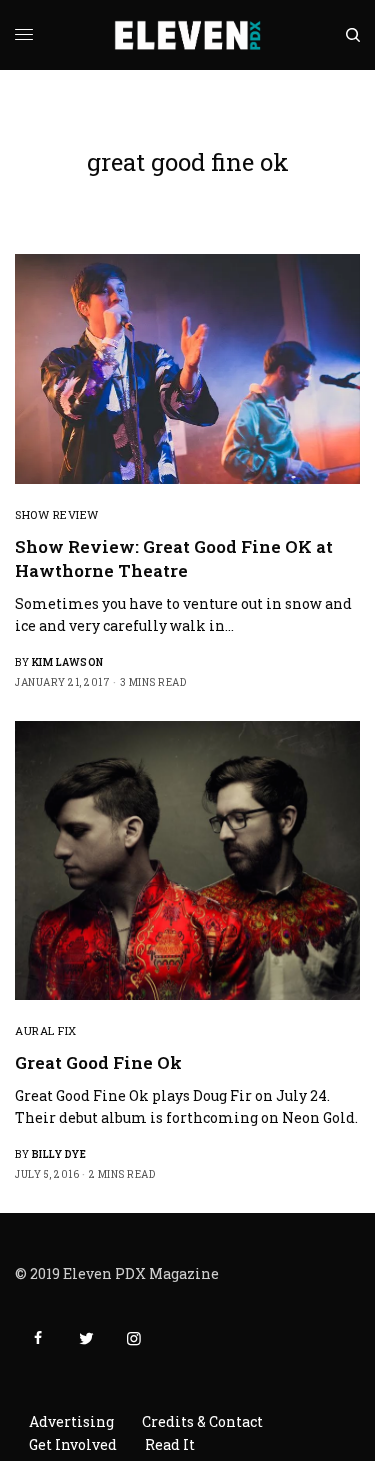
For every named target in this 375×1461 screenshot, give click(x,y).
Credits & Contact (202, 1421)
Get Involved (73, 1444)
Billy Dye (59, 1154)
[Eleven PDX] (187, 35)
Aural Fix (46, 1030)
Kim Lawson (68, 662)
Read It (170, 1444)
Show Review (57, 514)
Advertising (71, 1421)
